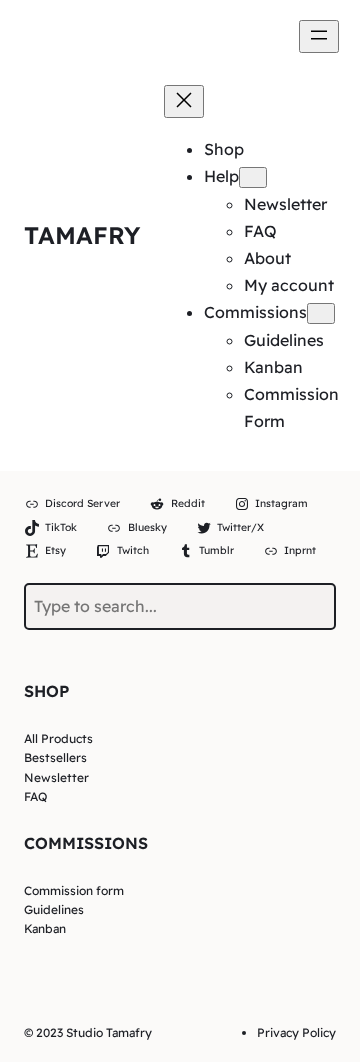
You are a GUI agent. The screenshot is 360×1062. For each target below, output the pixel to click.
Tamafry (82, 235)
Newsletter (56, 777)
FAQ (35, 796)
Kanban (45, 928)
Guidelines (54, 909)
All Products (58, 738)
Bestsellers (55, 757)
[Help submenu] (253, 177)
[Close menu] (184, 101)
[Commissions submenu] (321, 313)
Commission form (74, 890)
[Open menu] (319, 36)
